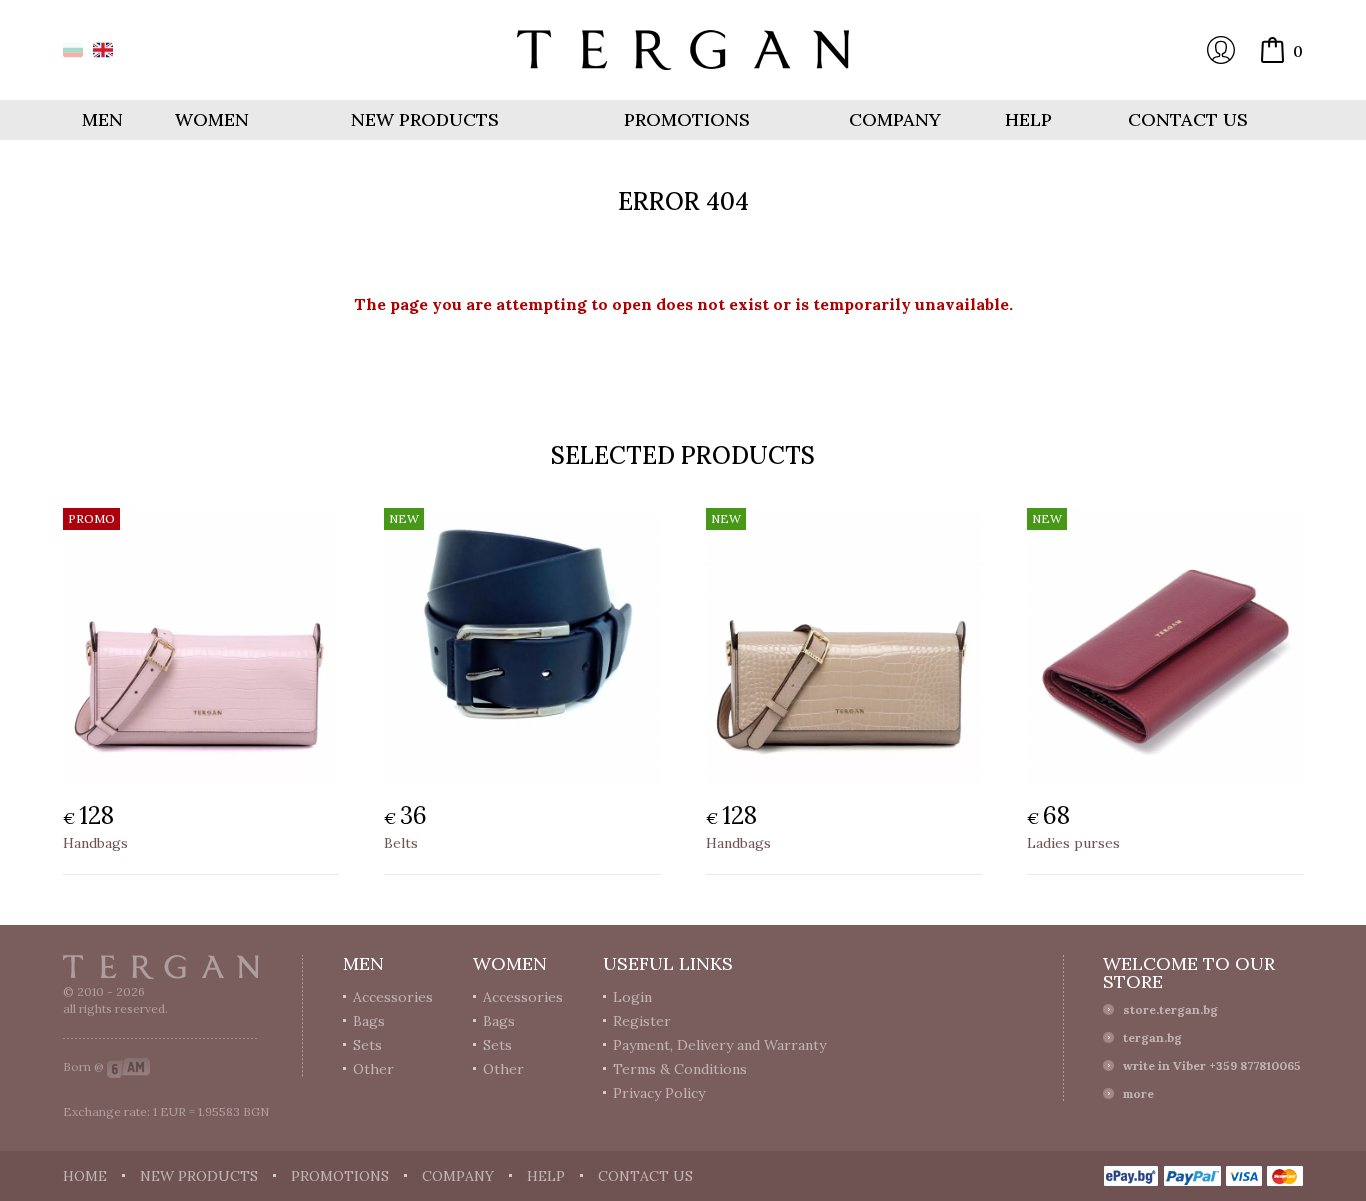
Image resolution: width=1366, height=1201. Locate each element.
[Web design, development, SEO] (128, 1066)
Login (1221, 50)
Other (373, 1069)
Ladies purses (1073, 843)
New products (425, 119)
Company (895, 119)
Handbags (95, 843)
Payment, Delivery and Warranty (719, 1045)
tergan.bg (1152, 1037)
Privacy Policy (659, 1093)
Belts (401, 843)
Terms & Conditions (680, 1069)
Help (1028, 119)
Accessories (393, 997)
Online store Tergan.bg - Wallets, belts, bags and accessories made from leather (683, 50)
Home (85, 1176)
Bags (369, 1021)
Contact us (1188, 119)
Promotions (687, 119)
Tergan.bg (161, 967)
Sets (367, 1045)
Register (642, 1021)
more (1138, 1093)
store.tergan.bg (1170, 1009)
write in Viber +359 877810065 (1212, 1065)
